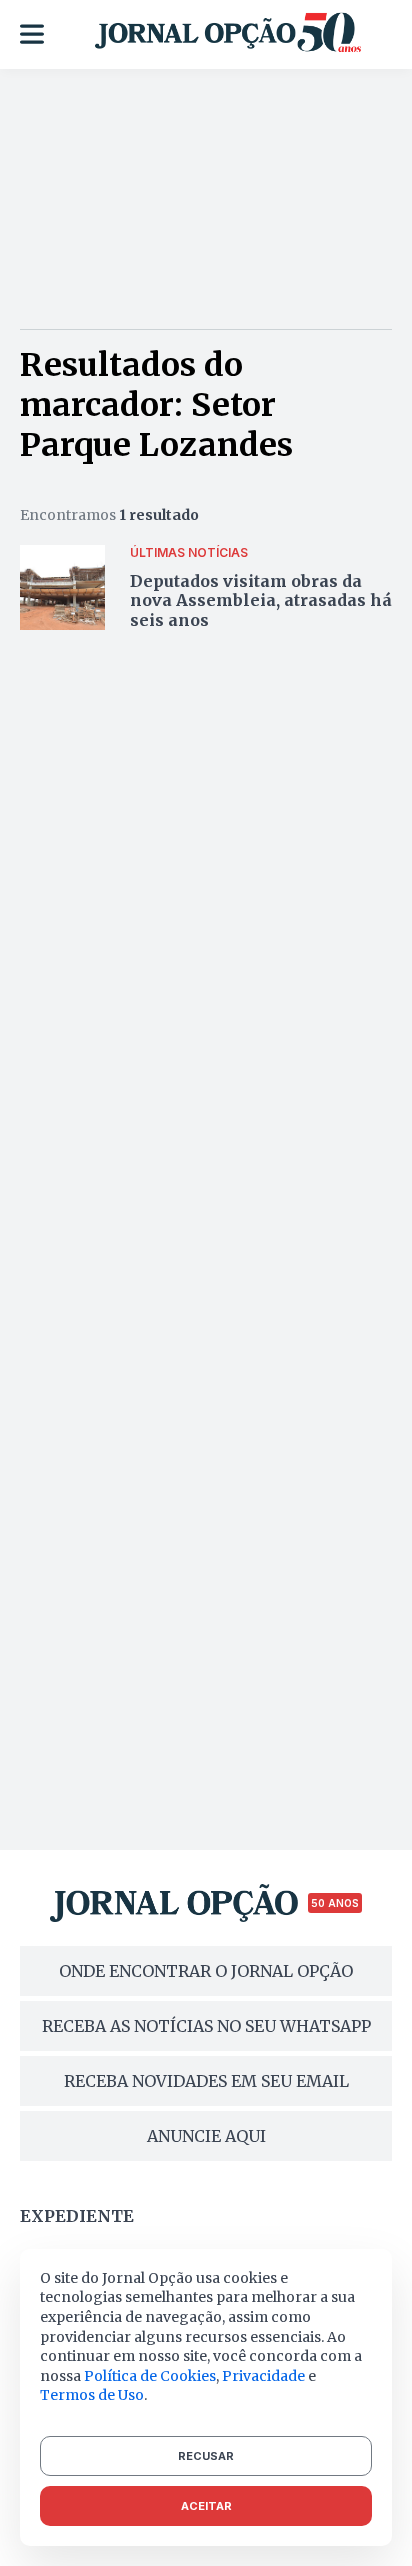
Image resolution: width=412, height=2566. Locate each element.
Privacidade (263, 2376)
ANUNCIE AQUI (206, 2136)
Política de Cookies (150, 2376)
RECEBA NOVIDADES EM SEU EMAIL (206, 2081)
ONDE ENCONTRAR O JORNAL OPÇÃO (206, 1971)
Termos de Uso (92, 2395)
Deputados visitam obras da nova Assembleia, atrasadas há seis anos (261, 600)
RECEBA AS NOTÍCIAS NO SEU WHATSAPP (206, 2026)
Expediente (77, 2216)
